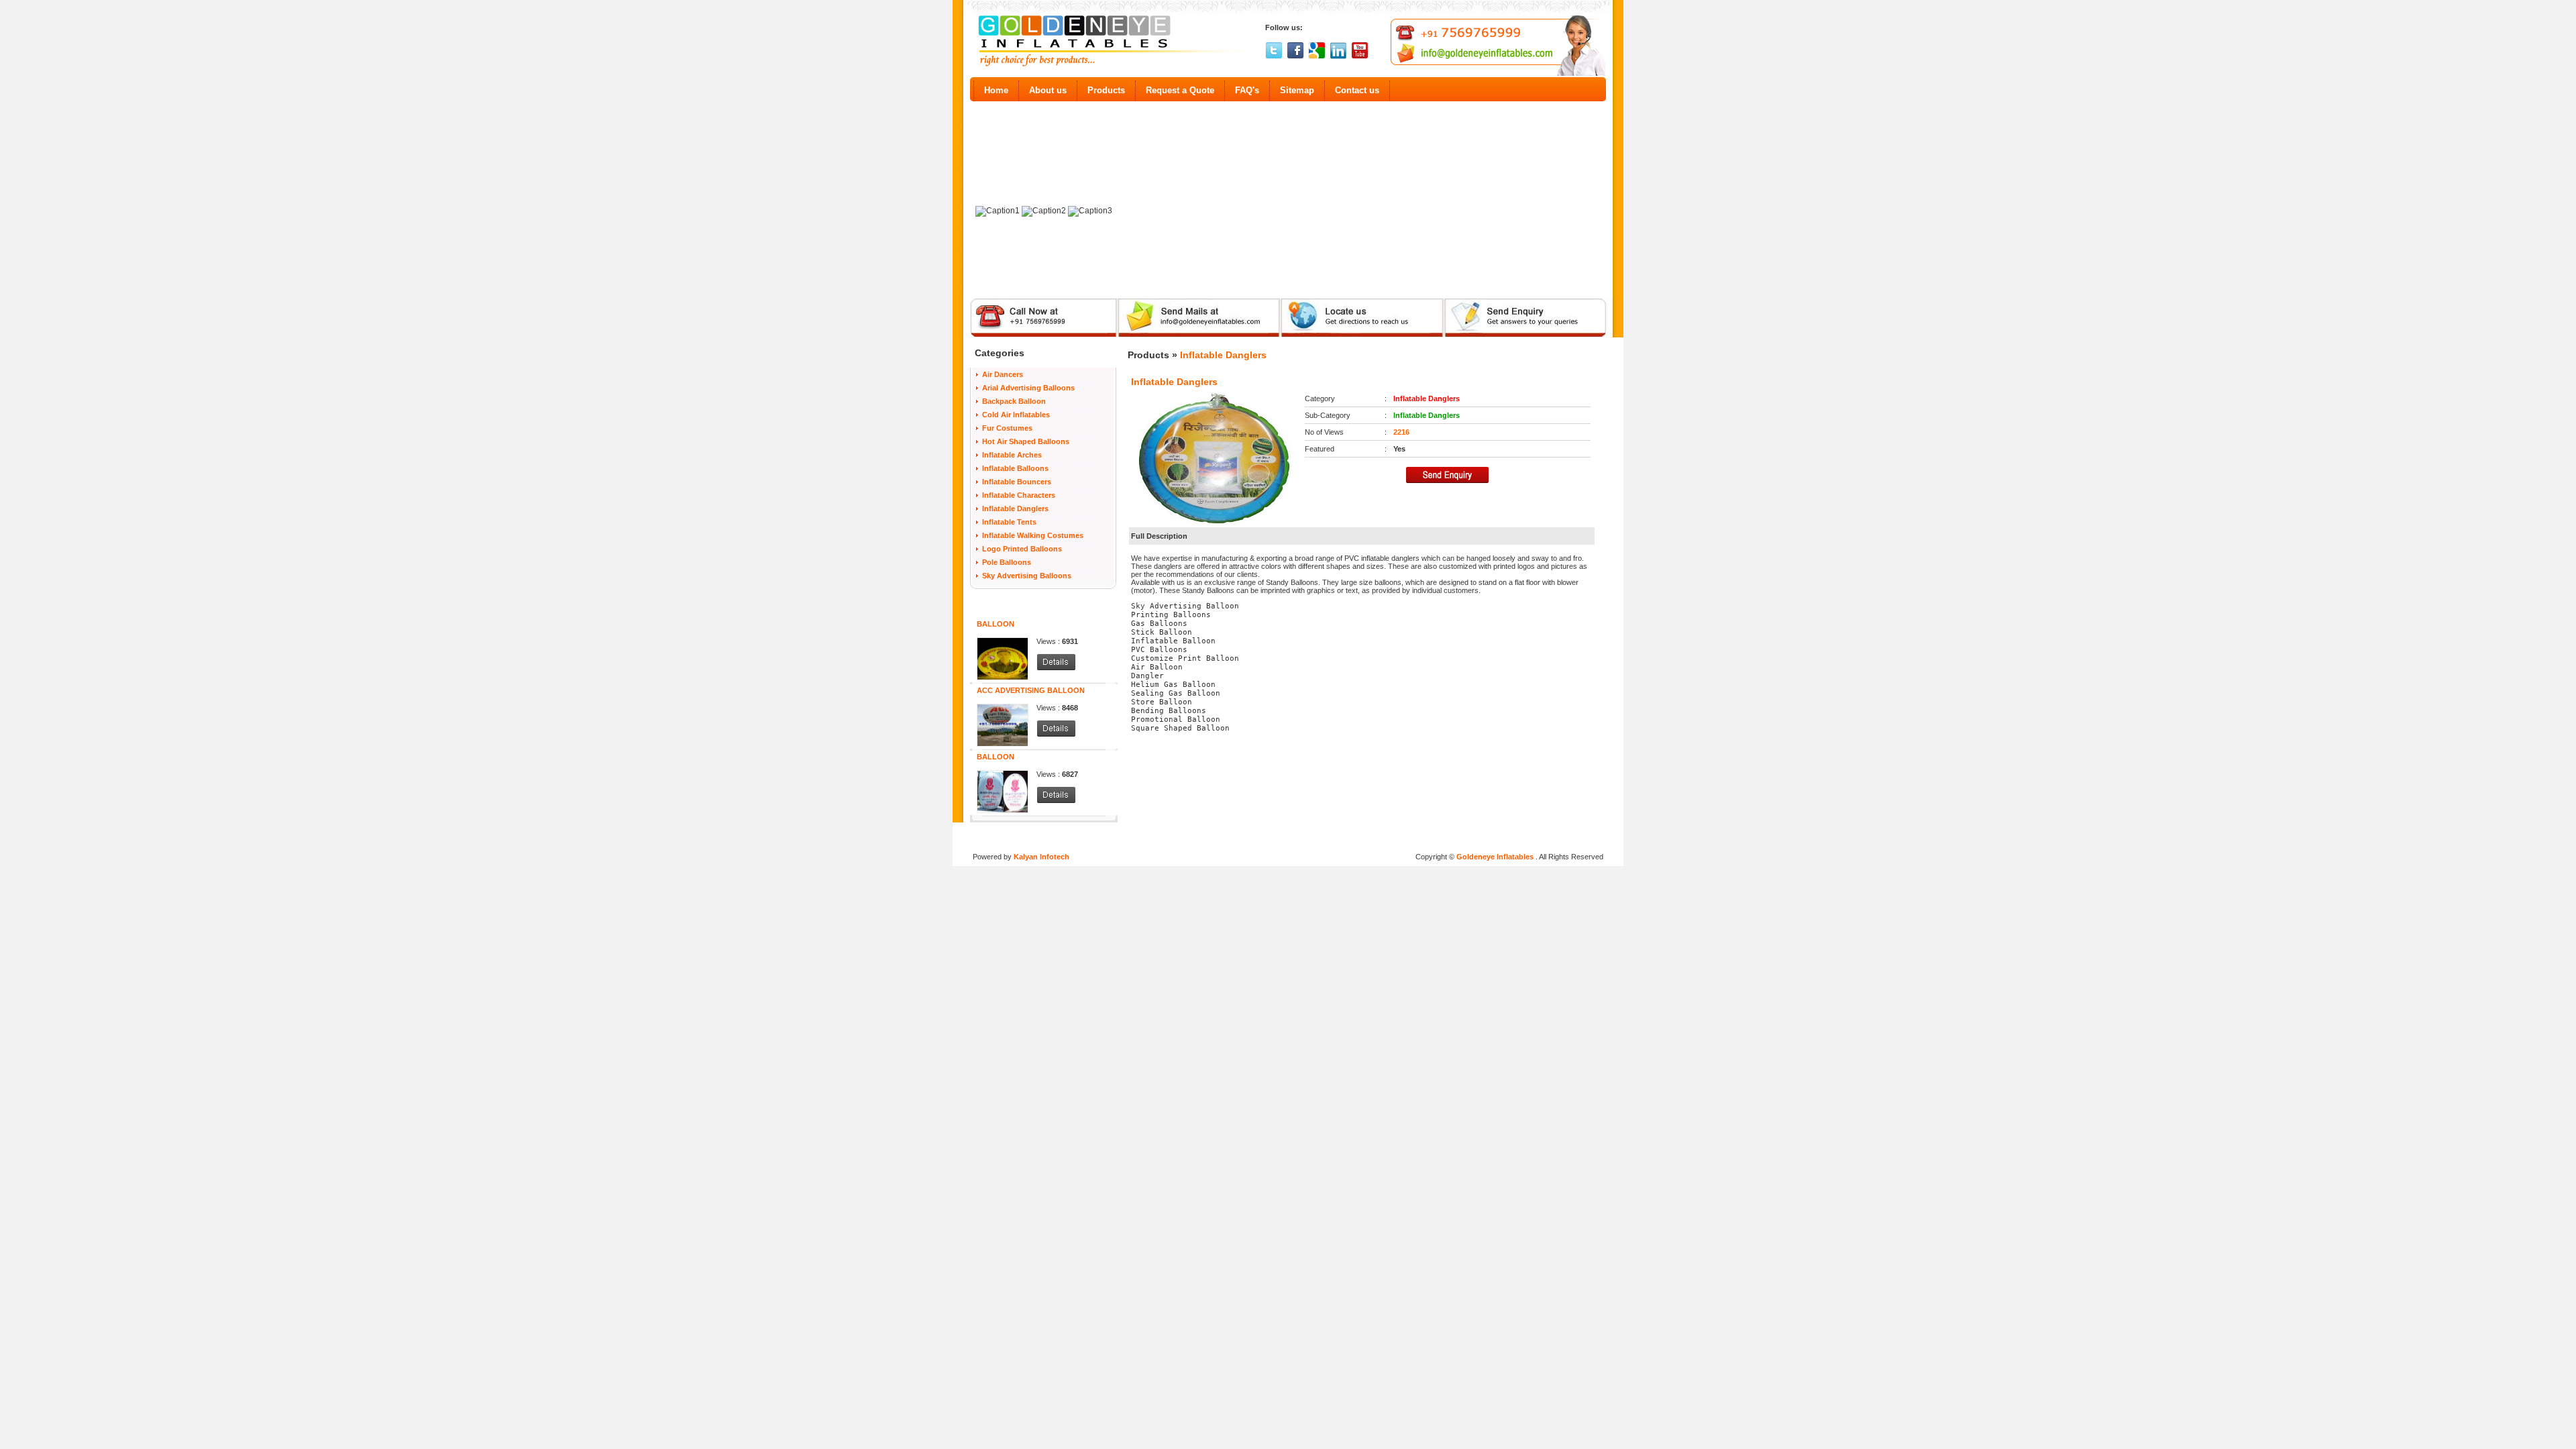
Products (1106, 90)
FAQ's (1247, 90)
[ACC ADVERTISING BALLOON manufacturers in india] (1003, 708)
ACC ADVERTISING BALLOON (1031, 690)
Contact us (1357, 90)
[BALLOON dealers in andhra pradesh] (1056, 668)
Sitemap (1297, 90)
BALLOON (996, 624)
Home (996, 90)
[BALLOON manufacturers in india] (1003, 641)
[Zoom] (1215, 458)
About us (1048, 90)
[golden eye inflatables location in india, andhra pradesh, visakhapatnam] (1362, 335)
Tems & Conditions (1268, 835)
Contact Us (1431, 835)
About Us (1167, 835)
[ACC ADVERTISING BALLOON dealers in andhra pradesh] (1056, 735)
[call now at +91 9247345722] (1035, 335)
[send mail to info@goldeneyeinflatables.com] (1198, 335)
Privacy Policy (1351, 835)
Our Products (1208, 835)
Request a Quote (1180, 90)
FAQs (1313, 835)
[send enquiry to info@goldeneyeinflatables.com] (1534, 335)
